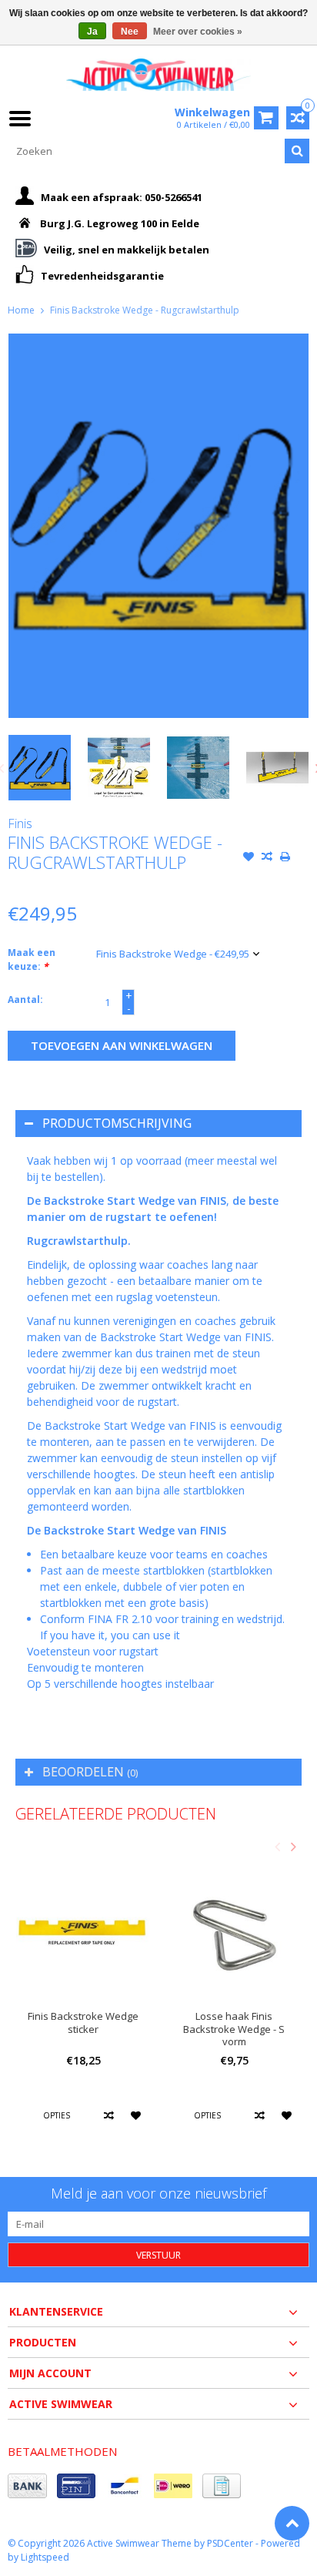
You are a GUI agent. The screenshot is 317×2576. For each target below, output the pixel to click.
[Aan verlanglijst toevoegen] (249, 858)
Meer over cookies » (198, 32)
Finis (20, 823)
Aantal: (25, 1000)
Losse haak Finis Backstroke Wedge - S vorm (234, 2029)
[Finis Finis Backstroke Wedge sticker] (83, 1930)
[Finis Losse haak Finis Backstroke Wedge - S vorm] (234, 1930)
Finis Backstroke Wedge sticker (83, 2023)
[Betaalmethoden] (27, 2486)
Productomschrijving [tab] (117, 1123)
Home (21, 310)
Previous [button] (277, 1846)
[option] (40, 768)
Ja (92, 32)
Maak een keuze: (32, 959)
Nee (130, 32)
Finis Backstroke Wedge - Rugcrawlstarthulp (145, 310)
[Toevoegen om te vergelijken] (267, 858)
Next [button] (293, 1846)
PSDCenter (230, 2543)
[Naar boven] (292, 2523)
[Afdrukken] (285, 858)
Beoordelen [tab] (90, 1772)
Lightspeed (45, 2557)
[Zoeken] (297, 151)
